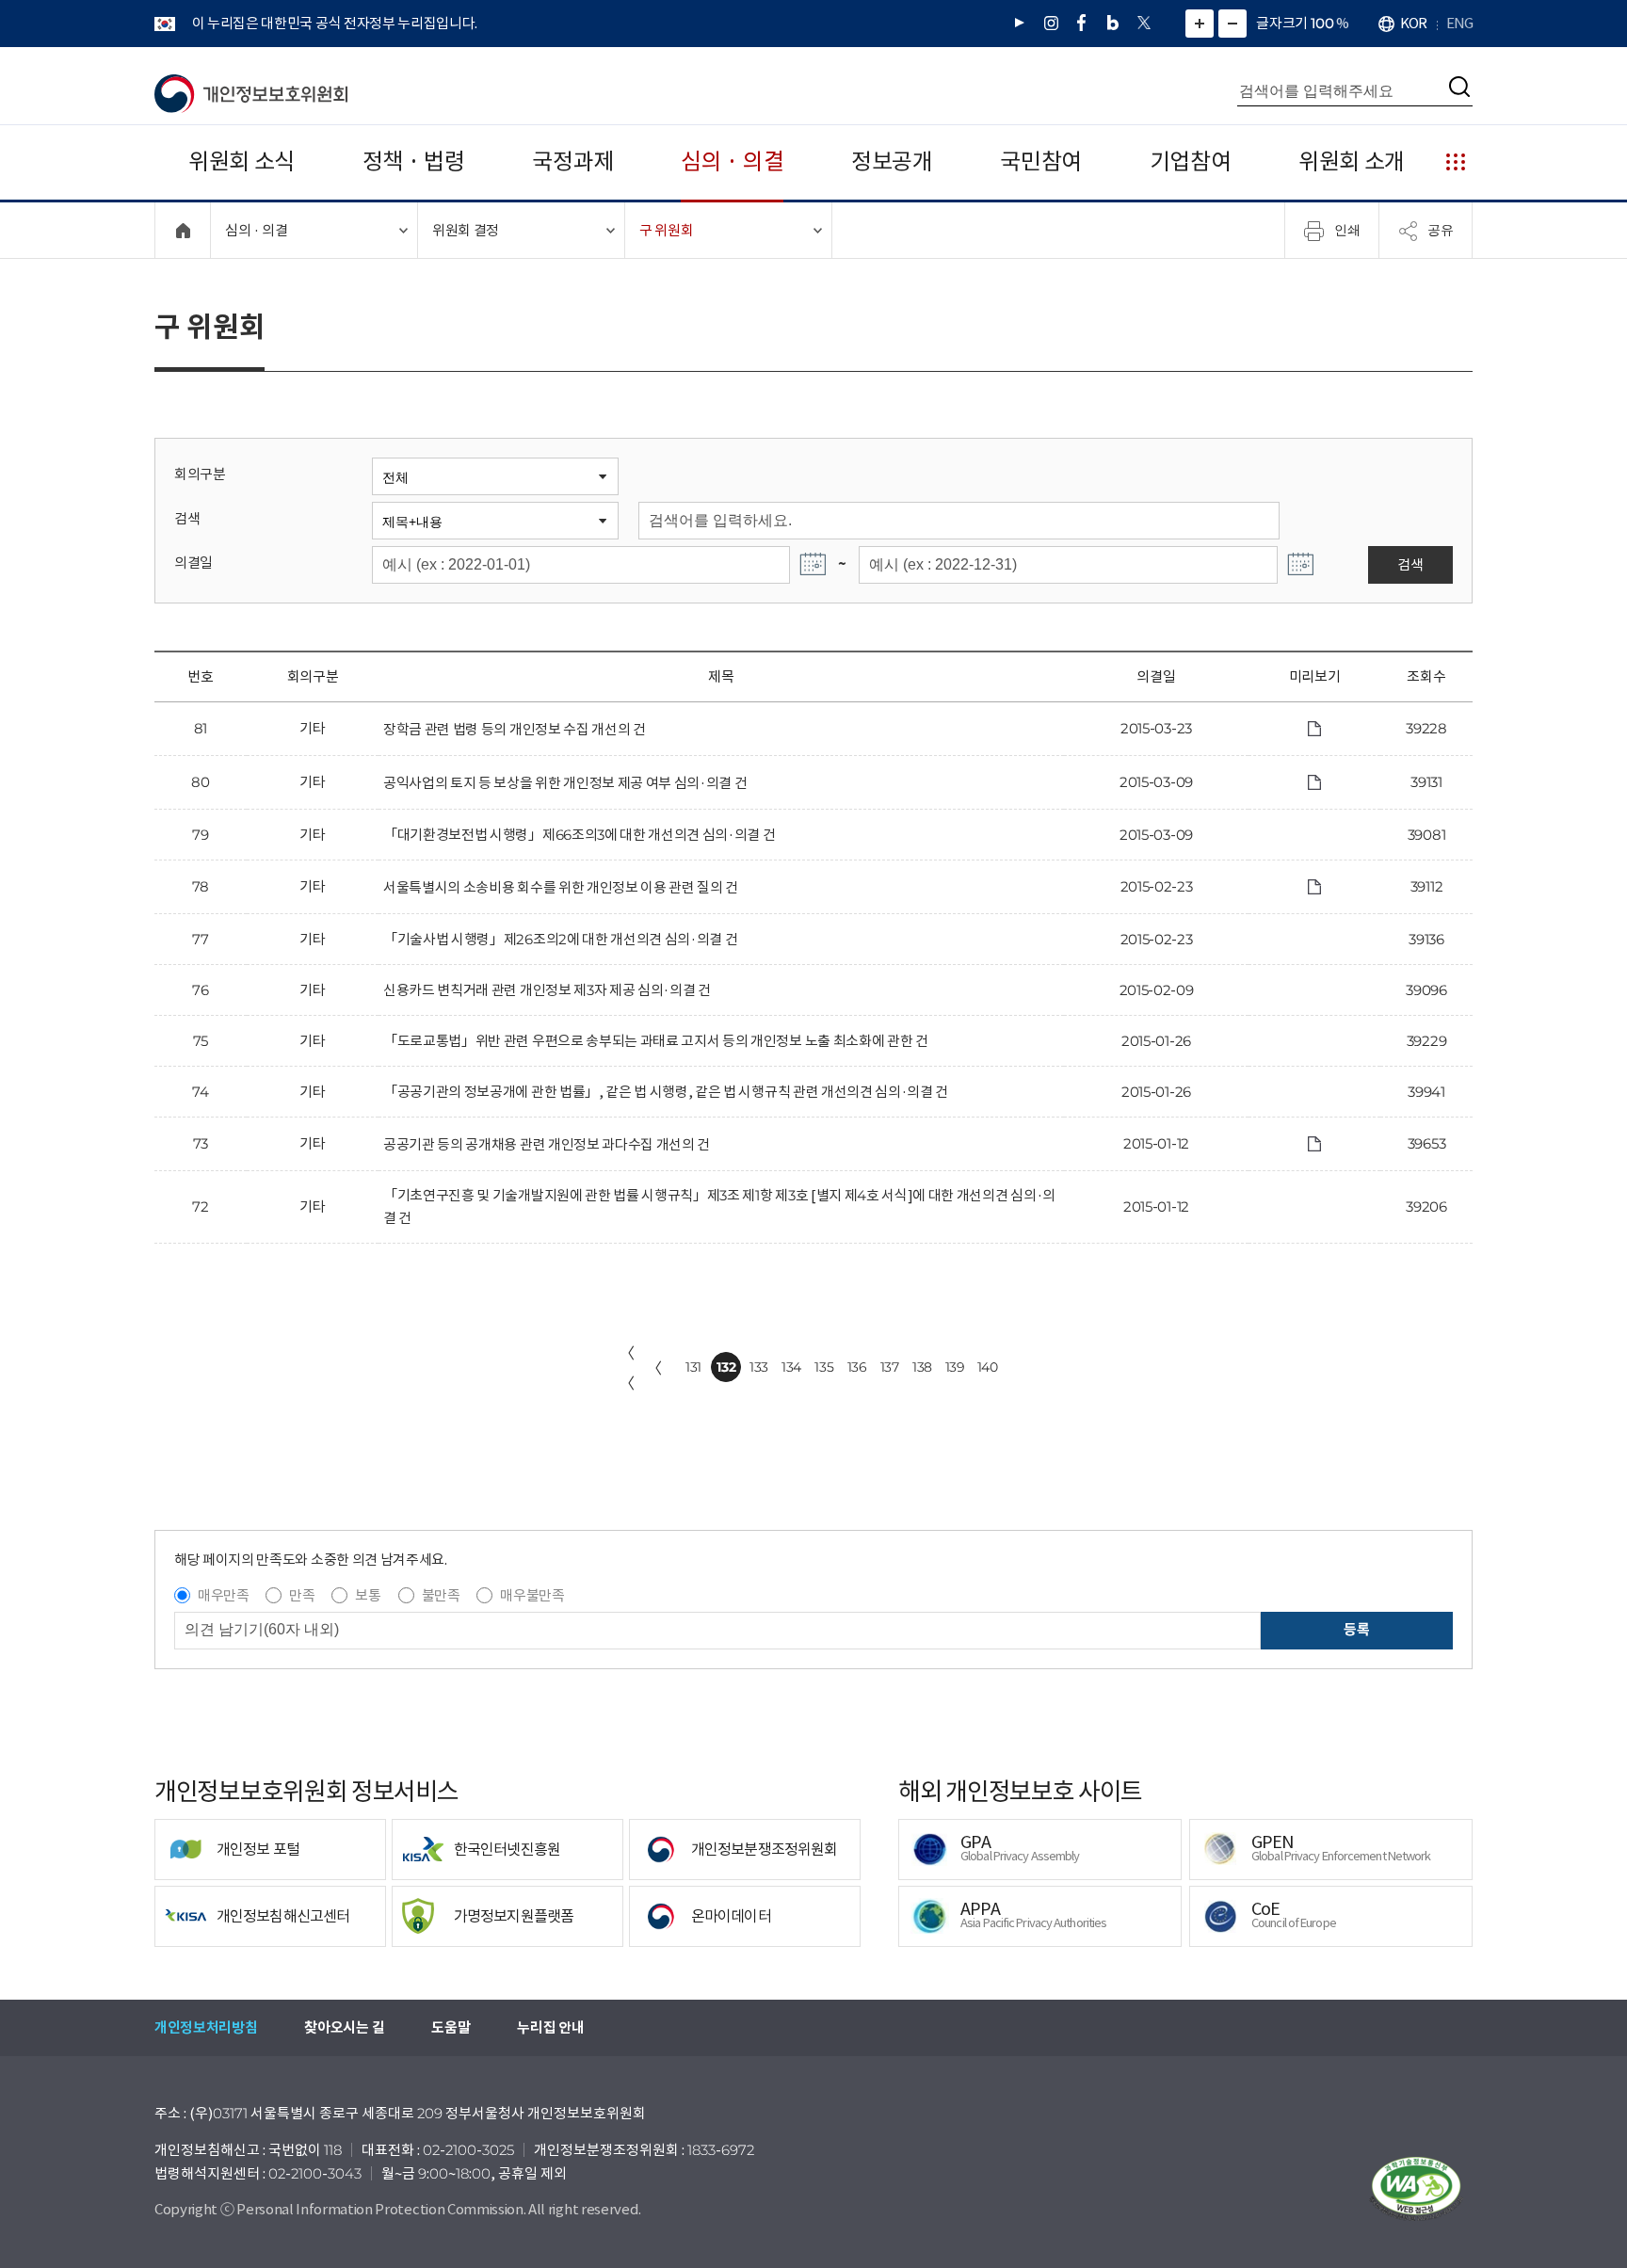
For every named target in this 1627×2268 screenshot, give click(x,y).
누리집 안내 (550, 2027)
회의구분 (200, 474)
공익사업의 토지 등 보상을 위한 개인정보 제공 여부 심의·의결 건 (565, 783)
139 (955, 1367)
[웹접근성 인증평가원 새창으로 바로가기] (1416, 2189)
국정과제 (573, 161)
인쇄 (1347, 230)
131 (693, 1367)
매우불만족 (532, 1595)
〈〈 (627, 1368)
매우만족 (224, 1595)
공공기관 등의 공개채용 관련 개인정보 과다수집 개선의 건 (547, 1144)
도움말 (451, 2027)
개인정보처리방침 (206, 2027)
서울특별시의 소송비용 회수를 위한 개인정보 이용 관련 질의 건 (561, 887)
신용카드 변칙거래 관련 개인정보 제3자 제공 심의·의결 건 (547, 990)
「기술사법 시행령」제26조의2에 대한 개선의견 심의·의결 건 (560, 939)
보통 (368, 1595)
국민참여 (1041, 161)
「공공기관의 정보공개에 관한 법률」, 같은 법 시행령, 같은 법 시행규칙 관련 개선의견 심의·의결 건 (666, 1092)
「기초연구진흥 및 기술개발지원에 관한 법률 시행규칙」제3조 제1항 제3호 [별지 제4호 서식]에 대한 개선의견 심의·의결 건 (719, 1206)
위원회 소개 (1352, 161)
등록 (1356, 1629)
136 (857, 1367)
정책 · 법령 (414, 161)
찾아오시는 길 (344, 2027)
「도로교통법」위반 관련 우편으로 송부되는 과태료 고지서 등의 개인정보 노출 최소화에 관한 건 (656, 1041)
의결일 (193, 563)
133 (759, 1367)
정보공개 (892, 161)
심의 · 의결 (732, 161)
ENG (1459, 23)
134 (791, 1367)
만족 (302, 1595)
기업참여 (1191, 161)
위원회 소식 (242, 161)
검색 (187, 518)
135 (824, 1367)
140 (988, 1367)
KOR (1413, 23)
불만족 (441, 1595)
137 (890, 1367)
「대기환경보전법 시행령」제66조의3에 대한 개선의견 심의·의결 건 (579, 835)
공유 (1441, 230)
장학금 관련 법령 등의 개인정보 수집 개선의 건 (515, 729)
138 (922, 1367)
